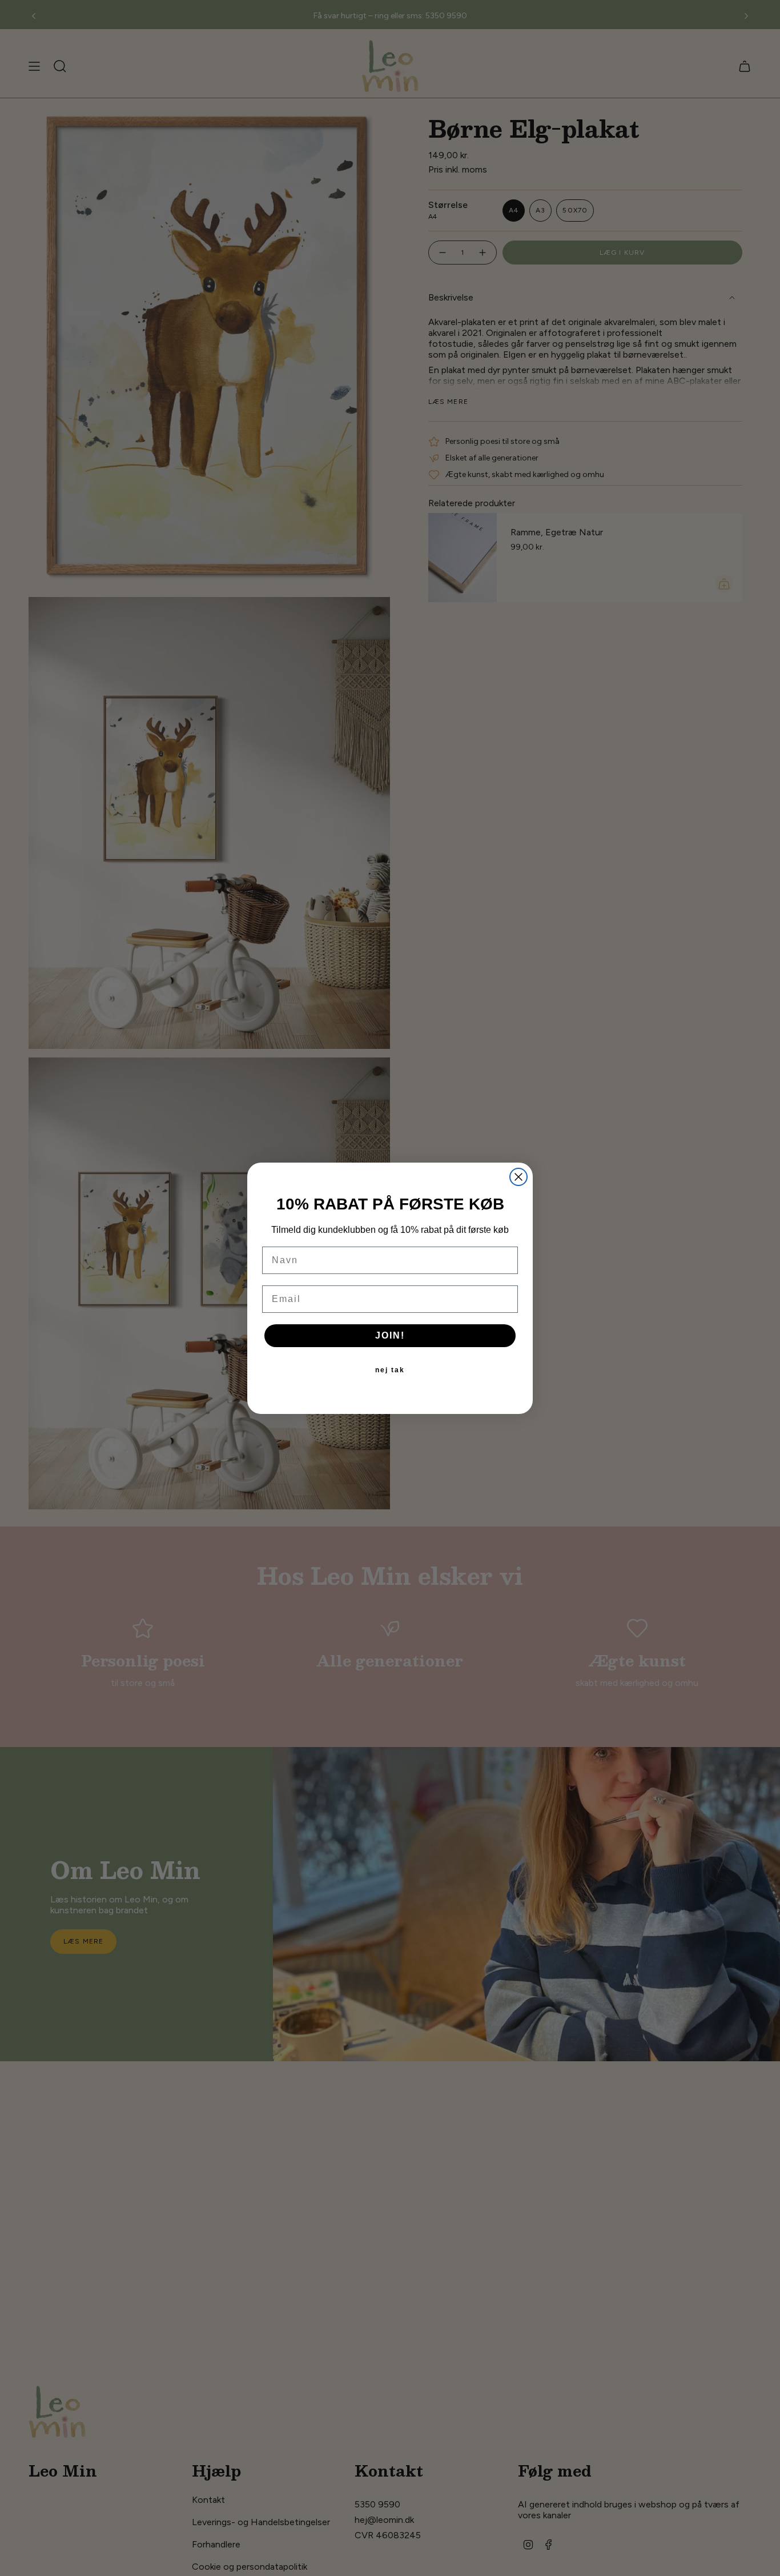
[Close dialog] (518, 1177)
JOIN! (390, 1335)
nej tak (390, 1370)
